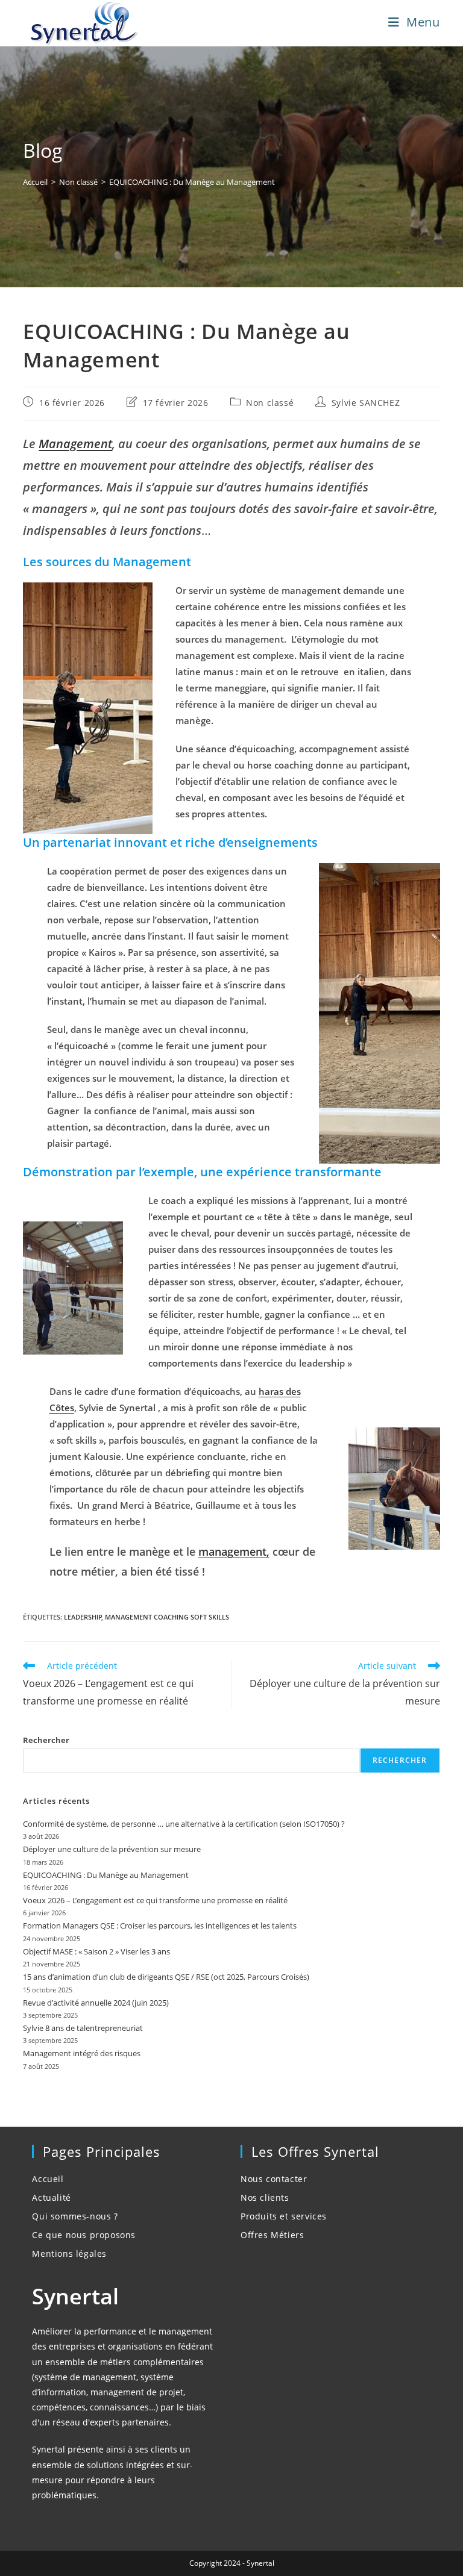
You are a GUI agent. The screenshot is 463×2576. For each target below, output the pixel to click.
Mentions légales (69, 2253)
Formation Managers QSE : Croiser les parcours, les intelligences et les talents (160, 1926)
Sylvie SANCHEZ (366, 403)
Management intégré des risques (82, 2053)
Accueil (48, 2179)
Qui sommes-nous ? (75, 2216)
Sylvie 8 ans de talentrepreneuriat (83, 2028)
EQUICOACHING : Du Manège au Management (192, 182)
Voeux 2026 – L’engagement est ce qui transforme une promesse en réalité (155, 1900)
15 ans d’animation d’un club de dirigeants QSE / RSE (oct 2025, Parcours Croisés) (166, 1977)
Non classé (270, 403)
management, (234, 1552)
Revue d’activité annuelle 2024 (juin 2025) (96, 2003)
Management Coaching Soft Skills (167, 1617)
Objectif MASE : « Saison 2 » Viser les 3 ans (96, 1951)
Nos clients (265, 2197)
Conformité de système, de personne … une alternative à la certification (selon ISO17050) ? (184, 1824)
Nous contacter (274, 2179)
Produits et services (284, 2216)
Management (75, 444)
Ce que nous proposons (84, 2235)
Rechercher (46, 1740)
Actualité (51, 2197)
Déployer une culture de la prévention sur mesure (112, 1849)
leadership (83, 1617)
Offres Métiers (272, 2235)
